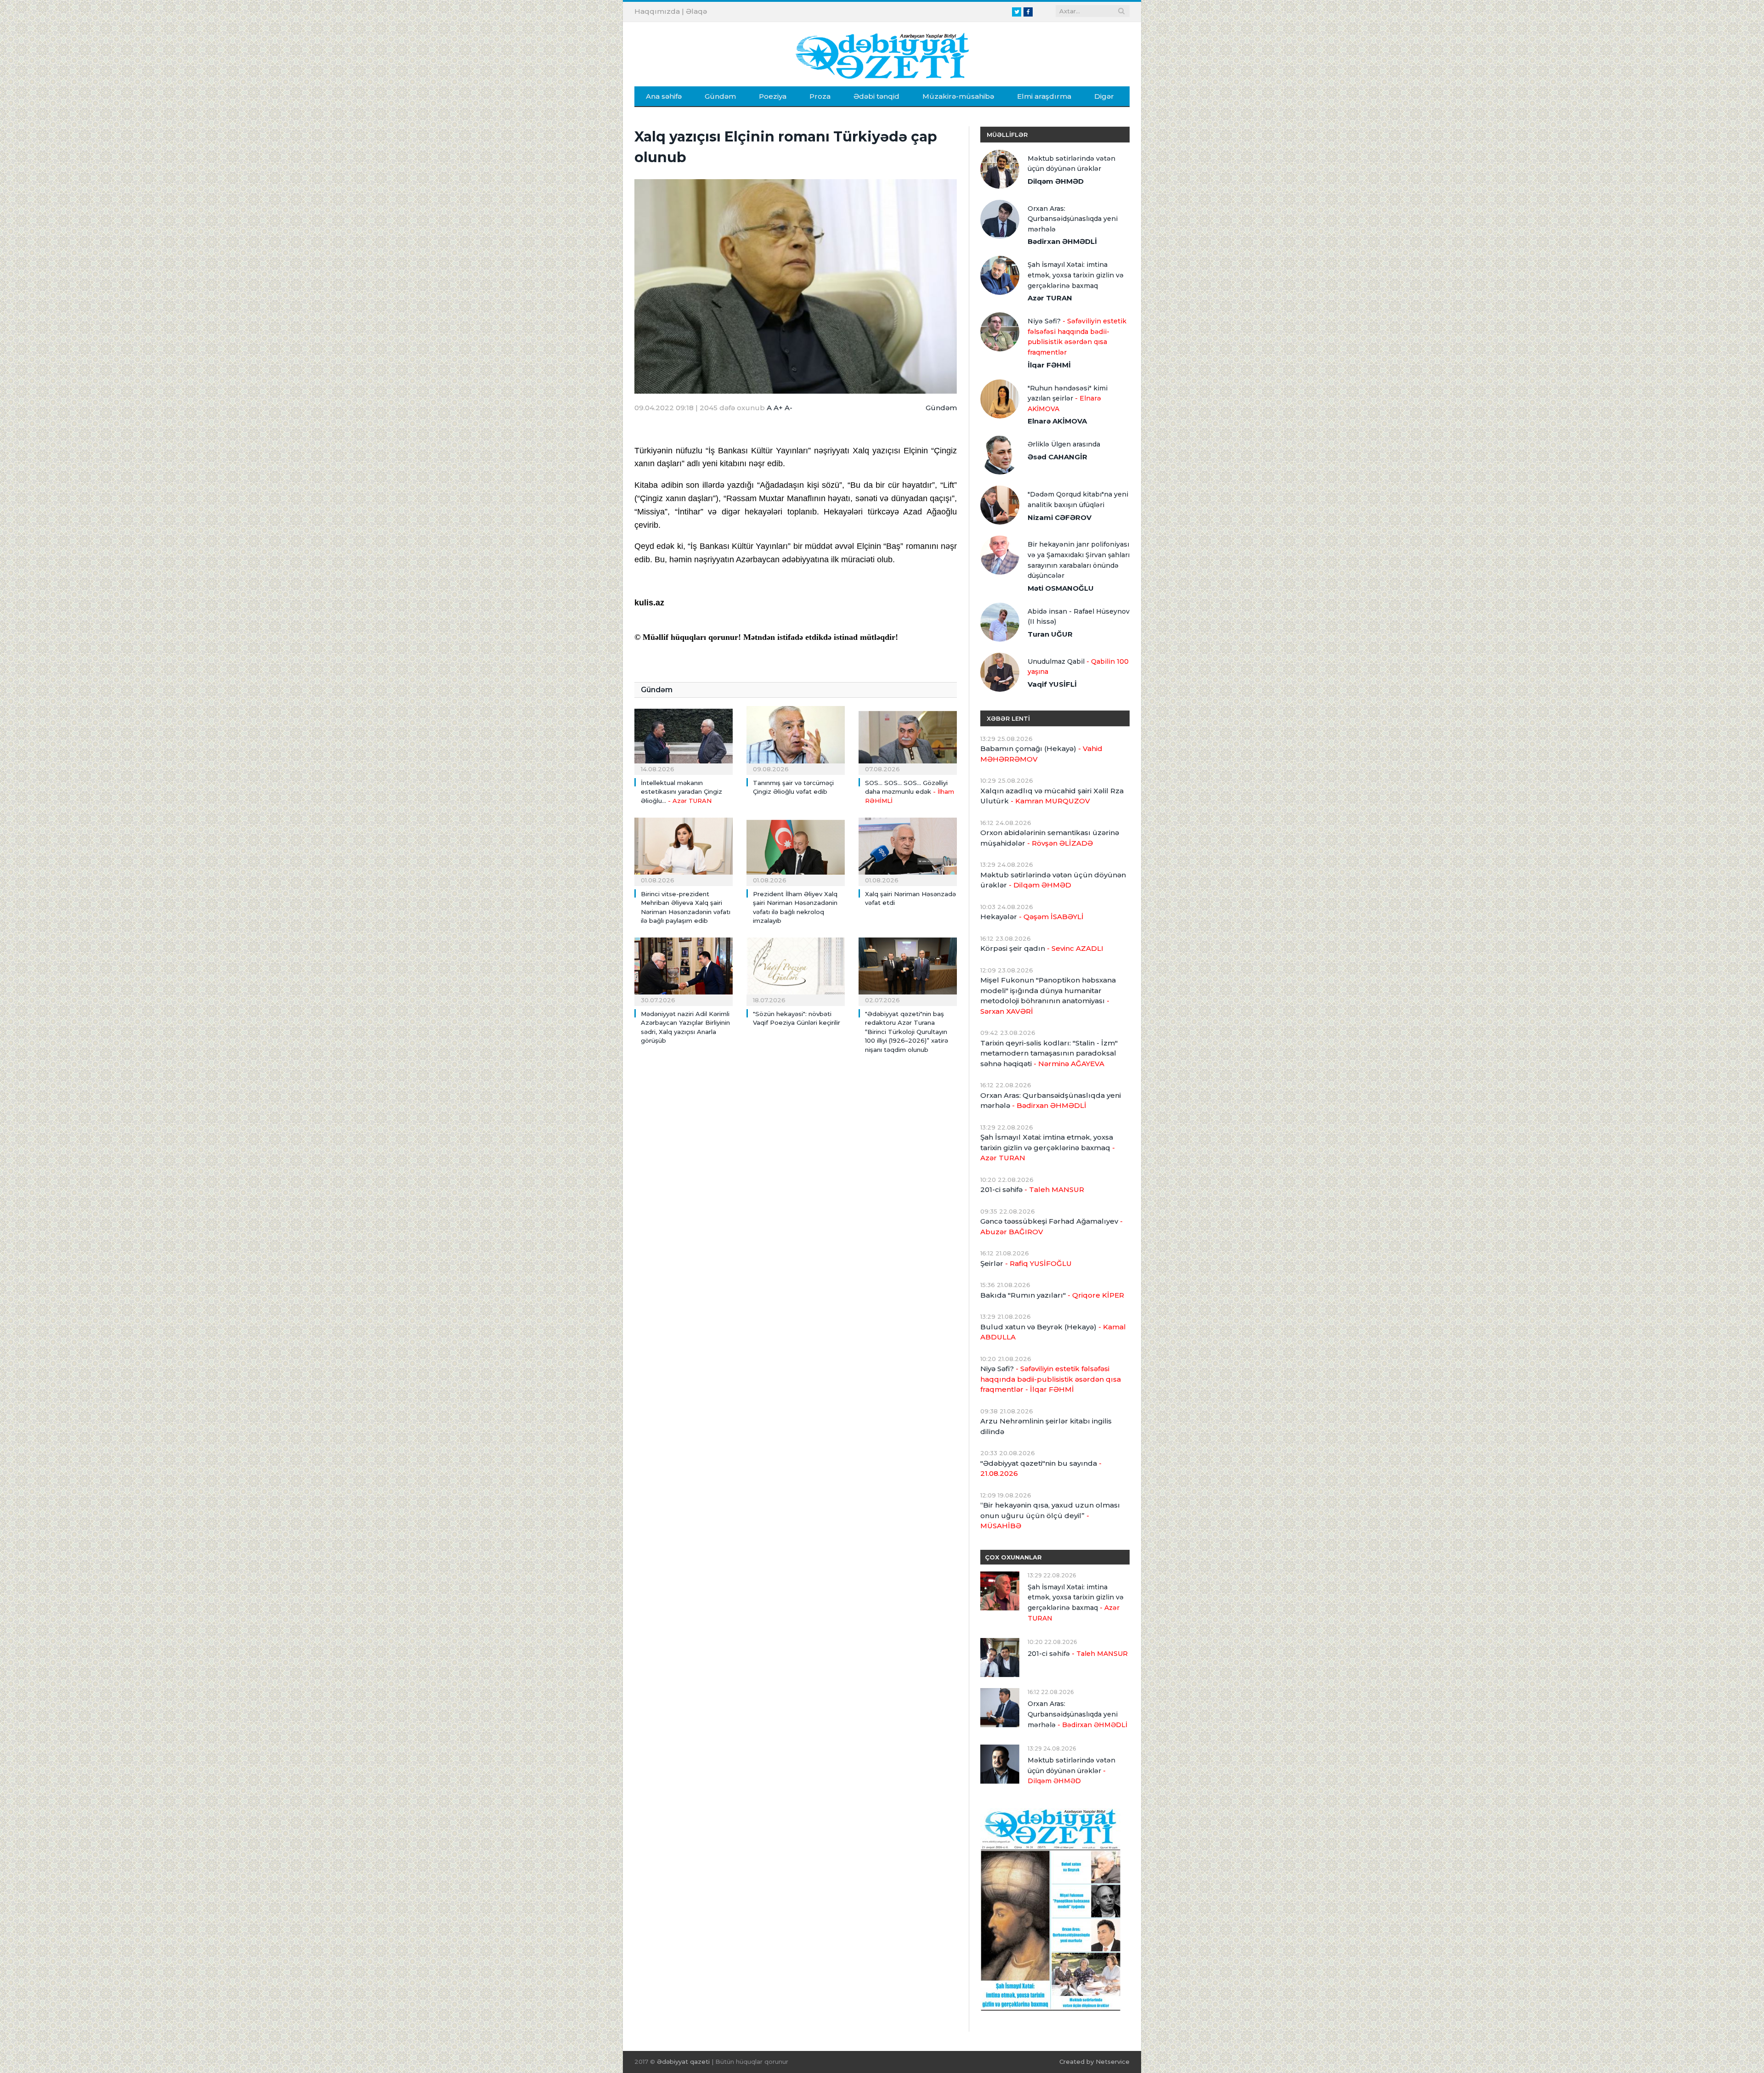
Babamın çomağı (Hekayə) (1041, 754)
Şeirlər (1026, 1263)
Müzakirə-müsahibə (958, 96)
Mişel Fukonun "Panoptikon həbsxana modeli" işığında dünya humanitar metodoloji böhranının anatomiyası (1048, 996)
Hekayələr (1032, 917)
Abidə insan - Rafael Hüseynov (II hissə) (1079, 617)
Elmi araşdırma (1044, 96)
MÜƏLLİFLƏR (1007, 135)
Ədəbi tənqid (876, 96)
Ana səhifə (664, 96)
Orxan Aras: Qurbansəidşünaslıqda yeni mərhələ (1073, 219)
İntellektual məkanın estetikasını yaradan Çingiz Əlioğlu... (681, 792)
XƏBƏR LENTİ (1008, 718)
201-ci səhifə (1032, 1189)
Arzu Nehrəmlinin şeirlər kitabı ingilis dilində (1046, 1426)
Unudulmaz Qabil (1078, 667)
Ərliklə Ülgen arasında (1064, 444)
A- (789, 408)
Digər (1104, 96)
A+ (778, 408)
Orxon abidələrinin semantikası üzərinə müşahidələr (1050, 838)
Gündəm (720, 96)
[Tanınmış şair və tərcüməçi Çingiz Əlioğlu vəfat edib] (796, 739)
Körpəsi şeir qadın (1042, 948)
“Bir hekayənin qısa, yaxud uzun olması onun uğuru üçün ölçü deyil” (1050, 1515)
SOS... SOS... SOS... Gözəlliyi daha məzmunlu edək (910, 792)
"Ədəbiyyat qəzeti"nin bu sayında (1041, 1469)
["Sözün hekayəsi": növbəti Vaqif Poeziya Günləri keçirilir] (796, 971)
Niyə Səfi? (1077, 337)
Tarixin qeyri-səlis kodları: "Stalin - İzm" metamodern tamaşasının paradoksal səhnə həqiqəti (1049, 1053)
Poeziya (773, 96)
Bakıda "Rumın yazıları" (1052, 1295)
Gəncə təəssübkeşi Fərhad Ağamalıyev (1052, 1226)
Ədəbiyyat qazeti (683, 2062)
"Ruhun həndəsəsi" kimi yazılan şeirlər (1068, 398)
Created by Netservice (1094, 2062)
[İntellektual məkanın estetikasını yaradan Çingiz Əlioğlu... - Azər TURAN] (684, 739)
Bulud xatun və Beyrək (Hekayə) (1053, 1332)
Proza (820, 96)
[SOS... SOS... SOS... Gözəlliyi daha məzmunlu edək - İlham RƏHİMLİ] (908, 739)
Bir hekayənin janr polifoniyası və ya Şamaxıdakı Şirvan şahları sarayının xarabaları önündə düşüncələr (1079, 560)
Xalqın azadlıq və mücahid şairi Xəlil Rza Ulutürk (1052, 796)
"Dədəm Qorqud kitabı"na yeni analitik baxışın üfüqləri (1078, 500)
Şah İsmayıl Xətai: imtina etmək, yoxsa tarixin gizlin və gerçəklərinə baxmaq (1076, 275)
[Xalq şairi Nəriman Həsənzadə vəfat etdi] (908, 850)
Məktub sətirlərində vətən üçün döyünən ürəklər (1071, 164)
